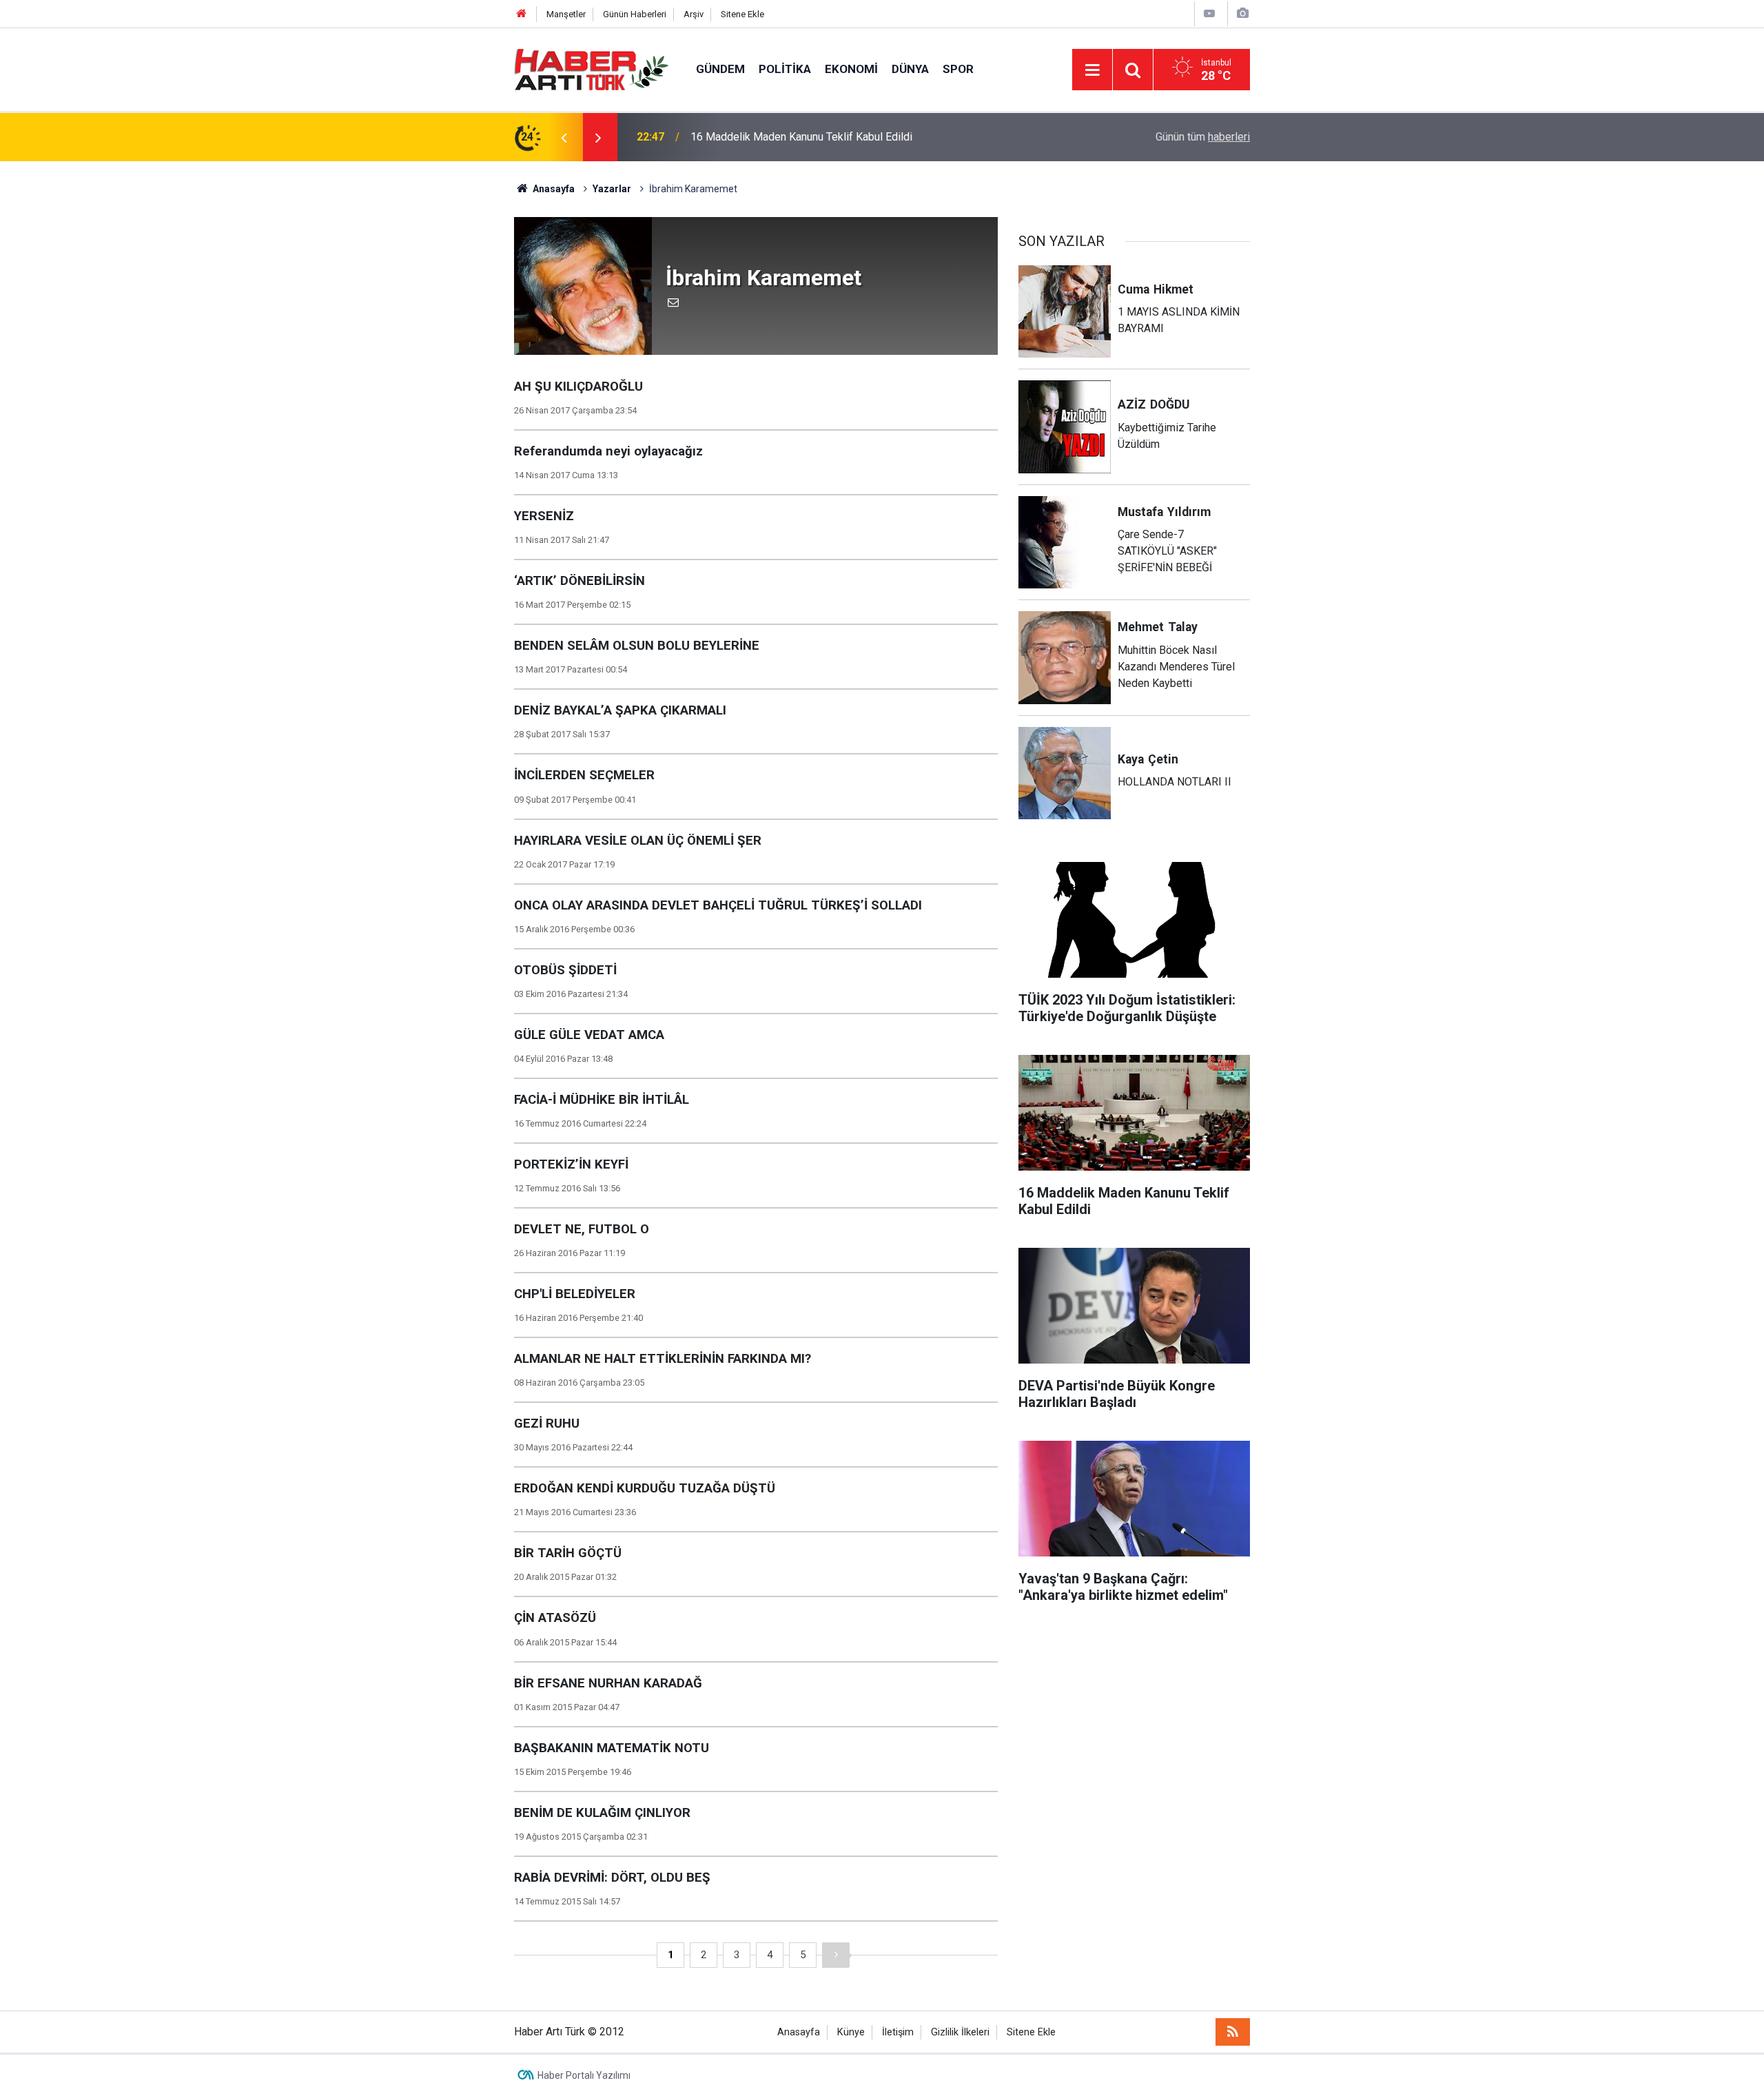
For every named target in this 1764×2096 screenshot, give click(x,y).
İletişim (898, 2032)
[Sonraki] (836, 1955)
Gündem (720, 69)
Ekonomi (851, 69)
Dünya (910, 69)
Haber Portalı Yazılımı (584, 2075)
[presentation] (564, 137)
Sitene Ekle (742, 14)
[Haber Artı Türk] (591, 69)
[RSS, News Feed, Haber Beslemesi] (1233, 2032)
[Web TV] (1209, 13)
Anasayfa (799, 2032)
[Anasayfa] (522, 14)
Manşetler (566, 14)
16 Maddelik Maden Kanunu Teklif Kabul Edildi (801, 137)
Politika (785, 69)
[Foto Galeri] (1242, 13)
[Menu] (1092, 70)
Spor (958, 69)
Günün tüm (1203, 137)
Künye (851, 2032)
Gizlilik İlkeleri (960, 2032)
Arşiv (694, 14)
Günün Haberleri (635, 14)
